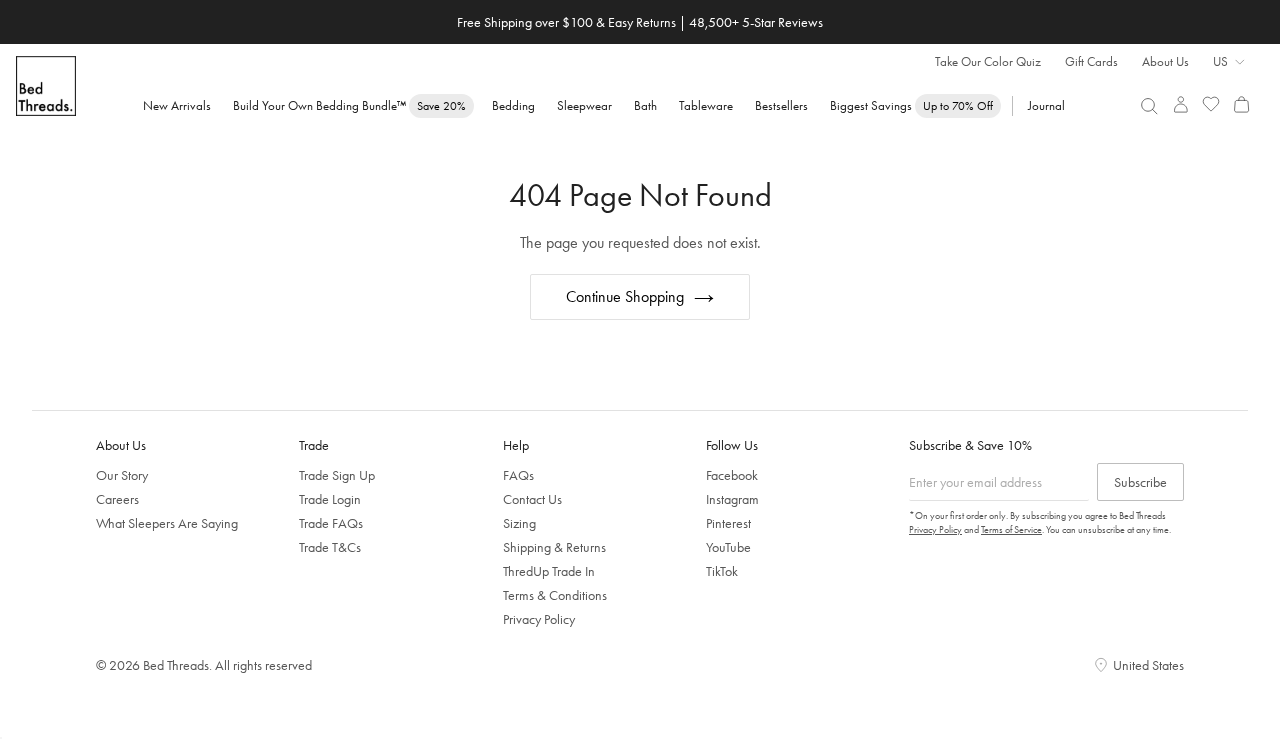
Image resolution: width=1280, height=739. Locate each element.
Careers (117, 499)
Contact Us (532, 499)
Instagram (732, 499)
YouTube (728, 547)
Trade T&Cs (330, 547)
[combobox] (1149, 106)
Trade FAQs (331, 523)
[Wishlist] (1211, 104)
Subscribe (1140, 482)
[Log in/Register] (1180, 104)
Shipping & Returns (554, 547)
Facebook (732, 475)
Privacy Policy (539, 619)
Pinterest (728, 523)
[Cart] (1241, 104)
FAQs (518, 475)
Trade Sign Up (337, 475)
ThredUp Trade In (549, 571)
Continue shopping (625, 296)
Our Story (122, 475)
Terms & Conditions (555, 595)
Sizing (519, 523)
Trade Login (330, 499)
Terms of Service (1011, 529)
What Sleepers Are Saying (167, 523)
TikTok (722, 571)
